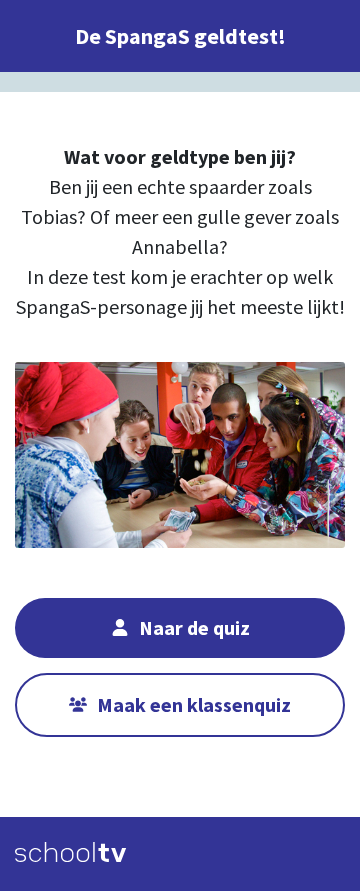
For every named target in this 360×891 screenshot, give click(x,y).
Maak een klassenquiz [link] (194, 704)
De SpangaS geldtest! (180, 36)
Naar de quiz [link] (194, 627)
